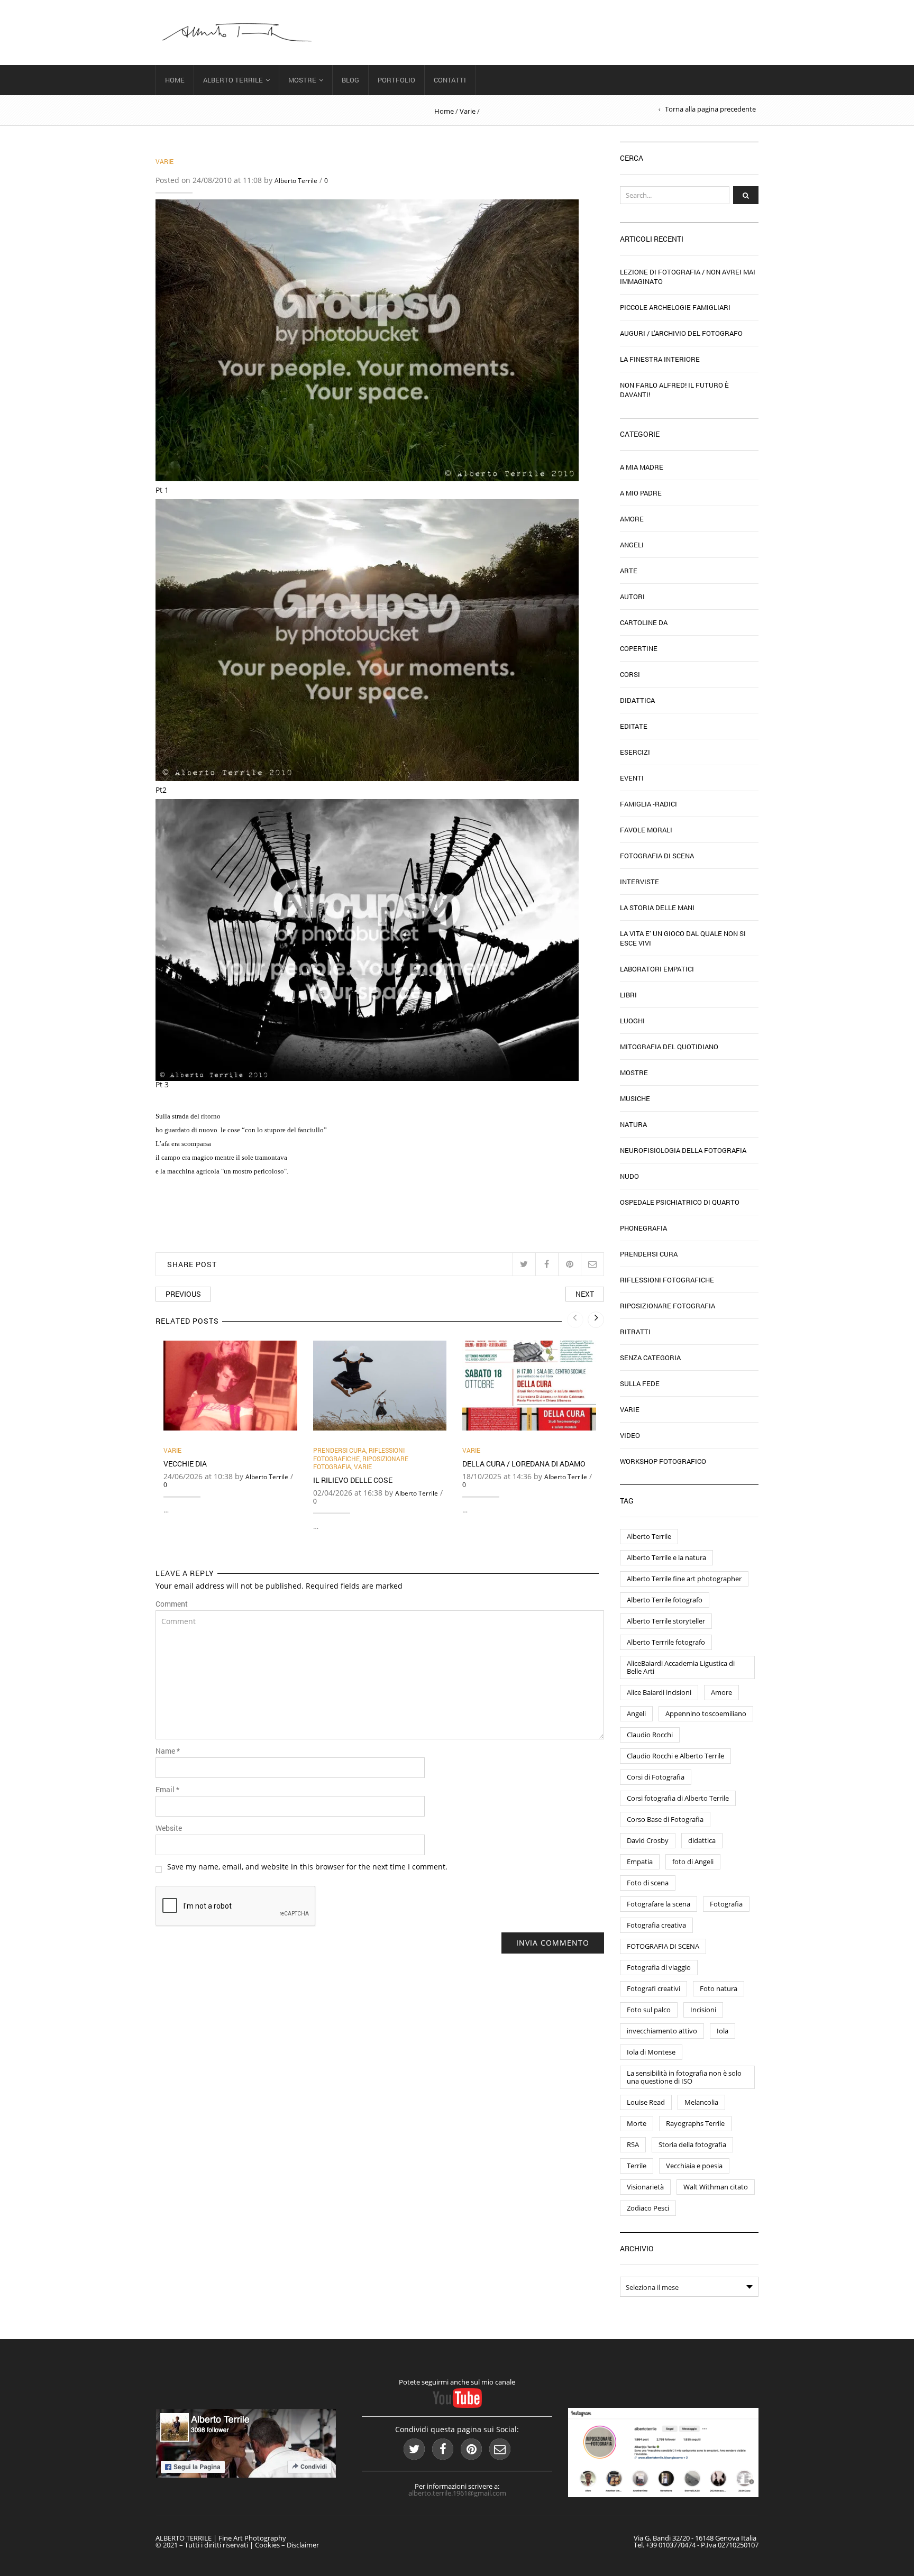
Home (175, 80)
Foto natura (719, 1988)
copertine (639, 648)
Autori (632, 597)
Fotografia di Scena (657, 856)
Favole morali (646, 830)
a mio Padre (641, 493)
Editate (634, 726)
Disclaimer (303, 2545)
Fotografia (726, 1904)
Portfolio (396, 80)
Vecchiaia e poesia (694, 2166)
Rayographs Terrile (695, 2123)
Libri (628, 995)
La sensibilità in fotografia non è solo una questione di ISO (684, 2077)
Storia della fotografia (692, 2144)
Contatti (450, 80)
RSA (633, 2144)
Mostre (302, 80)
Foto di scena (648, 1883)
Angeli (632, 545)
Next (585, 1294)
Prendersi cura (340, 1450)
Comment (172, 1604)
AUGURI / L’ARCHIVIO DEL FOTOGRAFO (681, 333)
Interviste (639, 882)
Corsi (630, 674)
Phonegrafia (643, 1228)
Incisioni (703, 2010)
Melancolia (701, 2102)
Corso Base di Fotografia (665, 1819)
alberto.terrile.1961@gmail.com (457, 2493)
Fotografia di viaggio (659, 1967)
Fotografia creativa (656, 1925)
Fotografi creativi (653, 1988)
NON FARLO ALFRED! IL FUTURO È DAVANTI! (674, 390)
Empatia (640, 1862)
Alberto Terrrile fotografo (666, 1642)
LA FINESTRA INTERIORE (660, 359)
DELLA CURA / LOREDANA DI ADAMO (524, 1464)
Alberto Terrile (233, 80)
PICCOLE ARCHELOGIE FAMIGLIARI (675, 307)
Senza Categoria (650, 1358)
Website (169, 1828)
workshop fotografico (663, 1461)
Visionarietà (645, 2187)
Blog (350, 80)
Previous (183, 1294)
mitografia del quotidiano (669, 1047)
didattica (702, 1840)
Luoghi (632, 1021)
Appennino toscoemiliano (706, 1713)
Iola (723, 2031)
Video (630, 1435)
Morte (637, 2123)
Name (168, 1751)
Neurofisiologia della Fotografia (683, 1150)
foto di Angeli (693, 1862)
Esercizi (635, 752)
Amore (632, 519)
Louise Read (646, 2102)
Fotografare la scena (659, 1904)
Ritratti (635, 1332)
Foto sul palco (649, 2010)
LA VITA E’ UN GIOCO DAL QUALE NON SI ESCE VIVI (683, 938)
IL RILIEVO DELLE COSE (353, 1480)
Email (167, 1790)
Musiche (635, 1098)
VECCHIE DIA (185, 1464)
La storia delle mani (657, 907)
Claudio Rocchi (650, 1735)
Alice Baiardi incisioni (659, 1692)
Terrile (637, 2166)
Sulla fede (640, 1383)
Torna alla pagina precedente (710, 109)
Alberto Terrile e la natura (666, 1557)
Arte (629, 571)
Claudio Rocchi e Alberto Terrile (675, 1756)
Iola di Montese (651, 2052)
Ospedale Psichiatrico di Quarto (680, 1202)
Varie (468, 111)
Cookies (267, 2545)
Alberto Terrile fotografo (665, 1600)
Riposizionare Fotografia (668, 1306)
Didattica (637, 700)
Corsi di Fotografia (656, 1777)
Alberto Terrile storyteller (666, 1621)
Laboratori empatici (657, 969)
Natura (633, 1124)
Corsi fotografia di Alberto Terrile (678, 1798)
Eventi (632, 778)
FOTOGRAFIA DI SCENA (663, 1946)
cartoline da (644, 622)
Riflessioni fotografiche (359, 1454)
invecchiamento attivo (662, 2031)
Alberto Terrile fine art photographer (684, 1579)
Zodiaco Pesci (648, 2208)
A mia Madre (642, 467)
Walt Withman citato (716, 2187)
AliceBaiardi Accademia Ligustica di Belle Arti (681, 1667)
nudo (629, 1176)
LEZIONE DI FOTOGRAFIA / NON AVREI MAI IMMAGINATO (688, 277)
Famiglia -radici (648, 804)
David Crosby (648, 1840)
